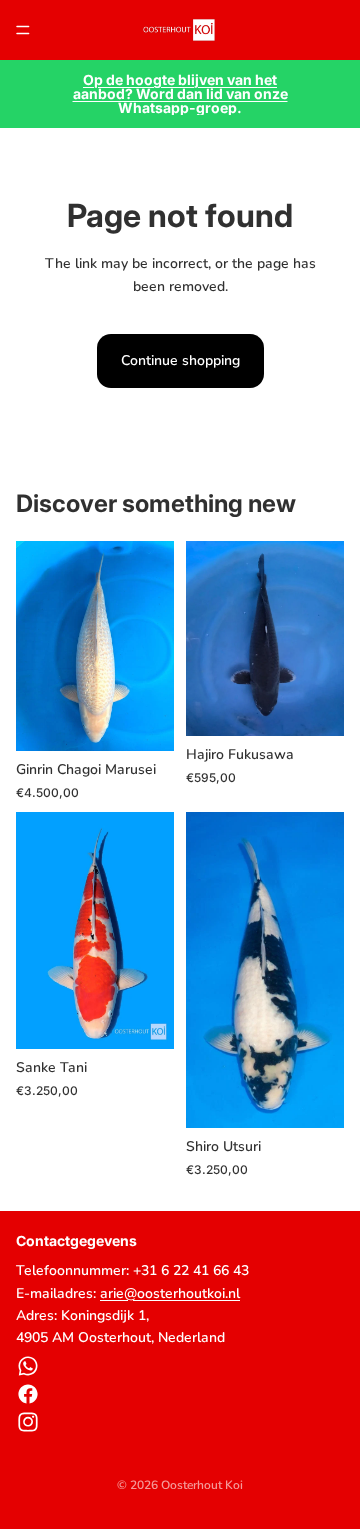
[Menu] (23, 30)
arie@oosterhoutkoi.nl (170, 1293)
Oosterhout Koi (202, 1485)
